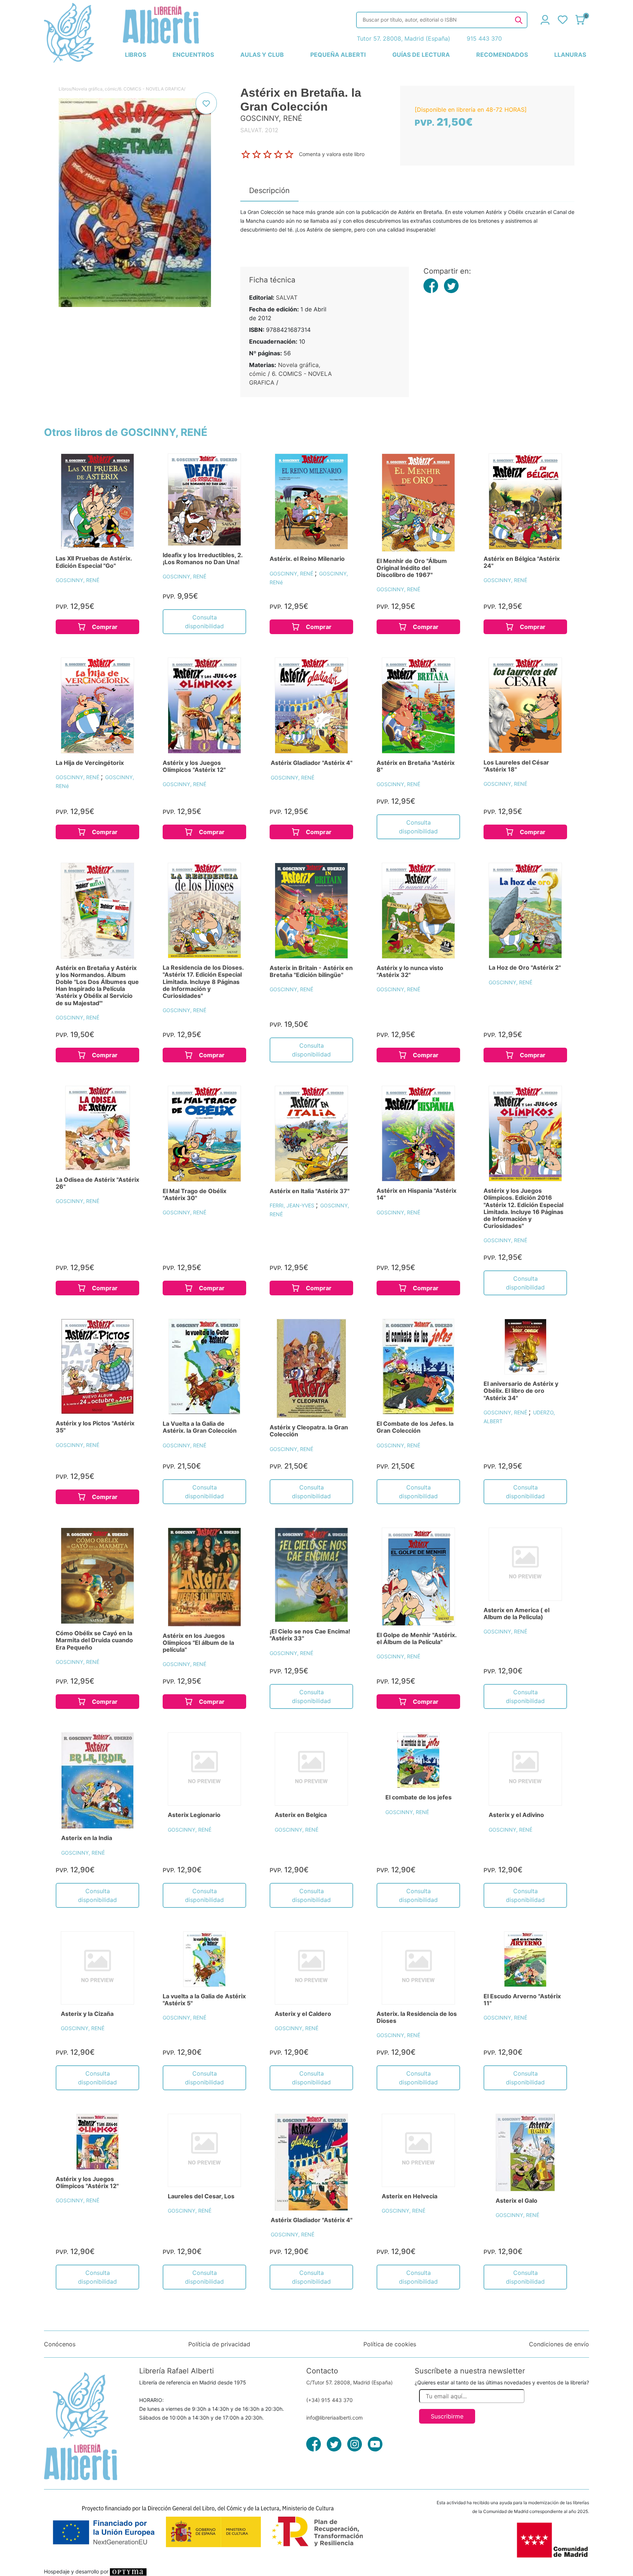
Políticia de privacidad (219, 2344)
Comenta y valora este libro (332, 154)
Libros (65, 89)
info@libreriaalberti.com (334, 2418)
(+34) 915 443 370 (330, 2400)
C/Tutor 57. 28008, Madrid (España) (349, 2382)
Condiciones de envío (559, 2344)
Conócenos (60, 2344)
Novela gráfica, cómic (95, 89)
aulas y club (262, 55)
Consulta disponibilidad (204, 622)
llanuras (570, 55)
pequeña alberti (338, 55)
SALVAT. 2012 (259, 130)
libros (136, 55)
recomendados (502, 55)
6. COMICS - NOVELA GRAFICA (151, 89)
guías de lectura (421, 55)
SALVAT (287, 297)
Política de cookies (390, 2344)
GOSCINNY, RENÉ (77, 580)
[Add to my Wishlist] (206, 103)
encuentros (193, 55)
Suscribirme (447, 2416)
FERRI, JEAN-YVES (293, 1205)
